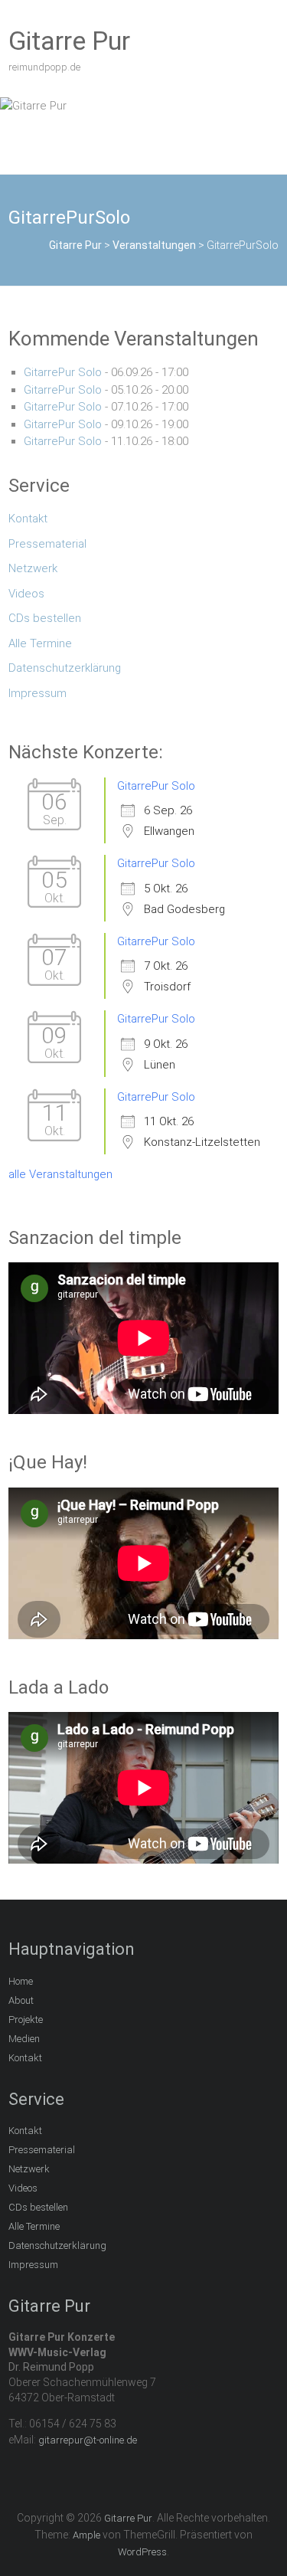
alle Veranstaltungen (60, 1174)
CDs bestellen (45, 618)
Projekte (26, 2020)
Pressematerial (47, 544)
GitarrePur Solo (63, 372)
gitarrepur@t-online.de (88, 2440)
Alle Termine (40, 643)
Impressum (38, 693)
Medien (24, 2039)
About (21, 2000)
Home (21, 1981)
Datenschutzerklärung (65, 668)
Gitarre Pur (69, 41)
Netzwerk (33, 568)
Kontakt (28, 519)
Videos (26, 594)
